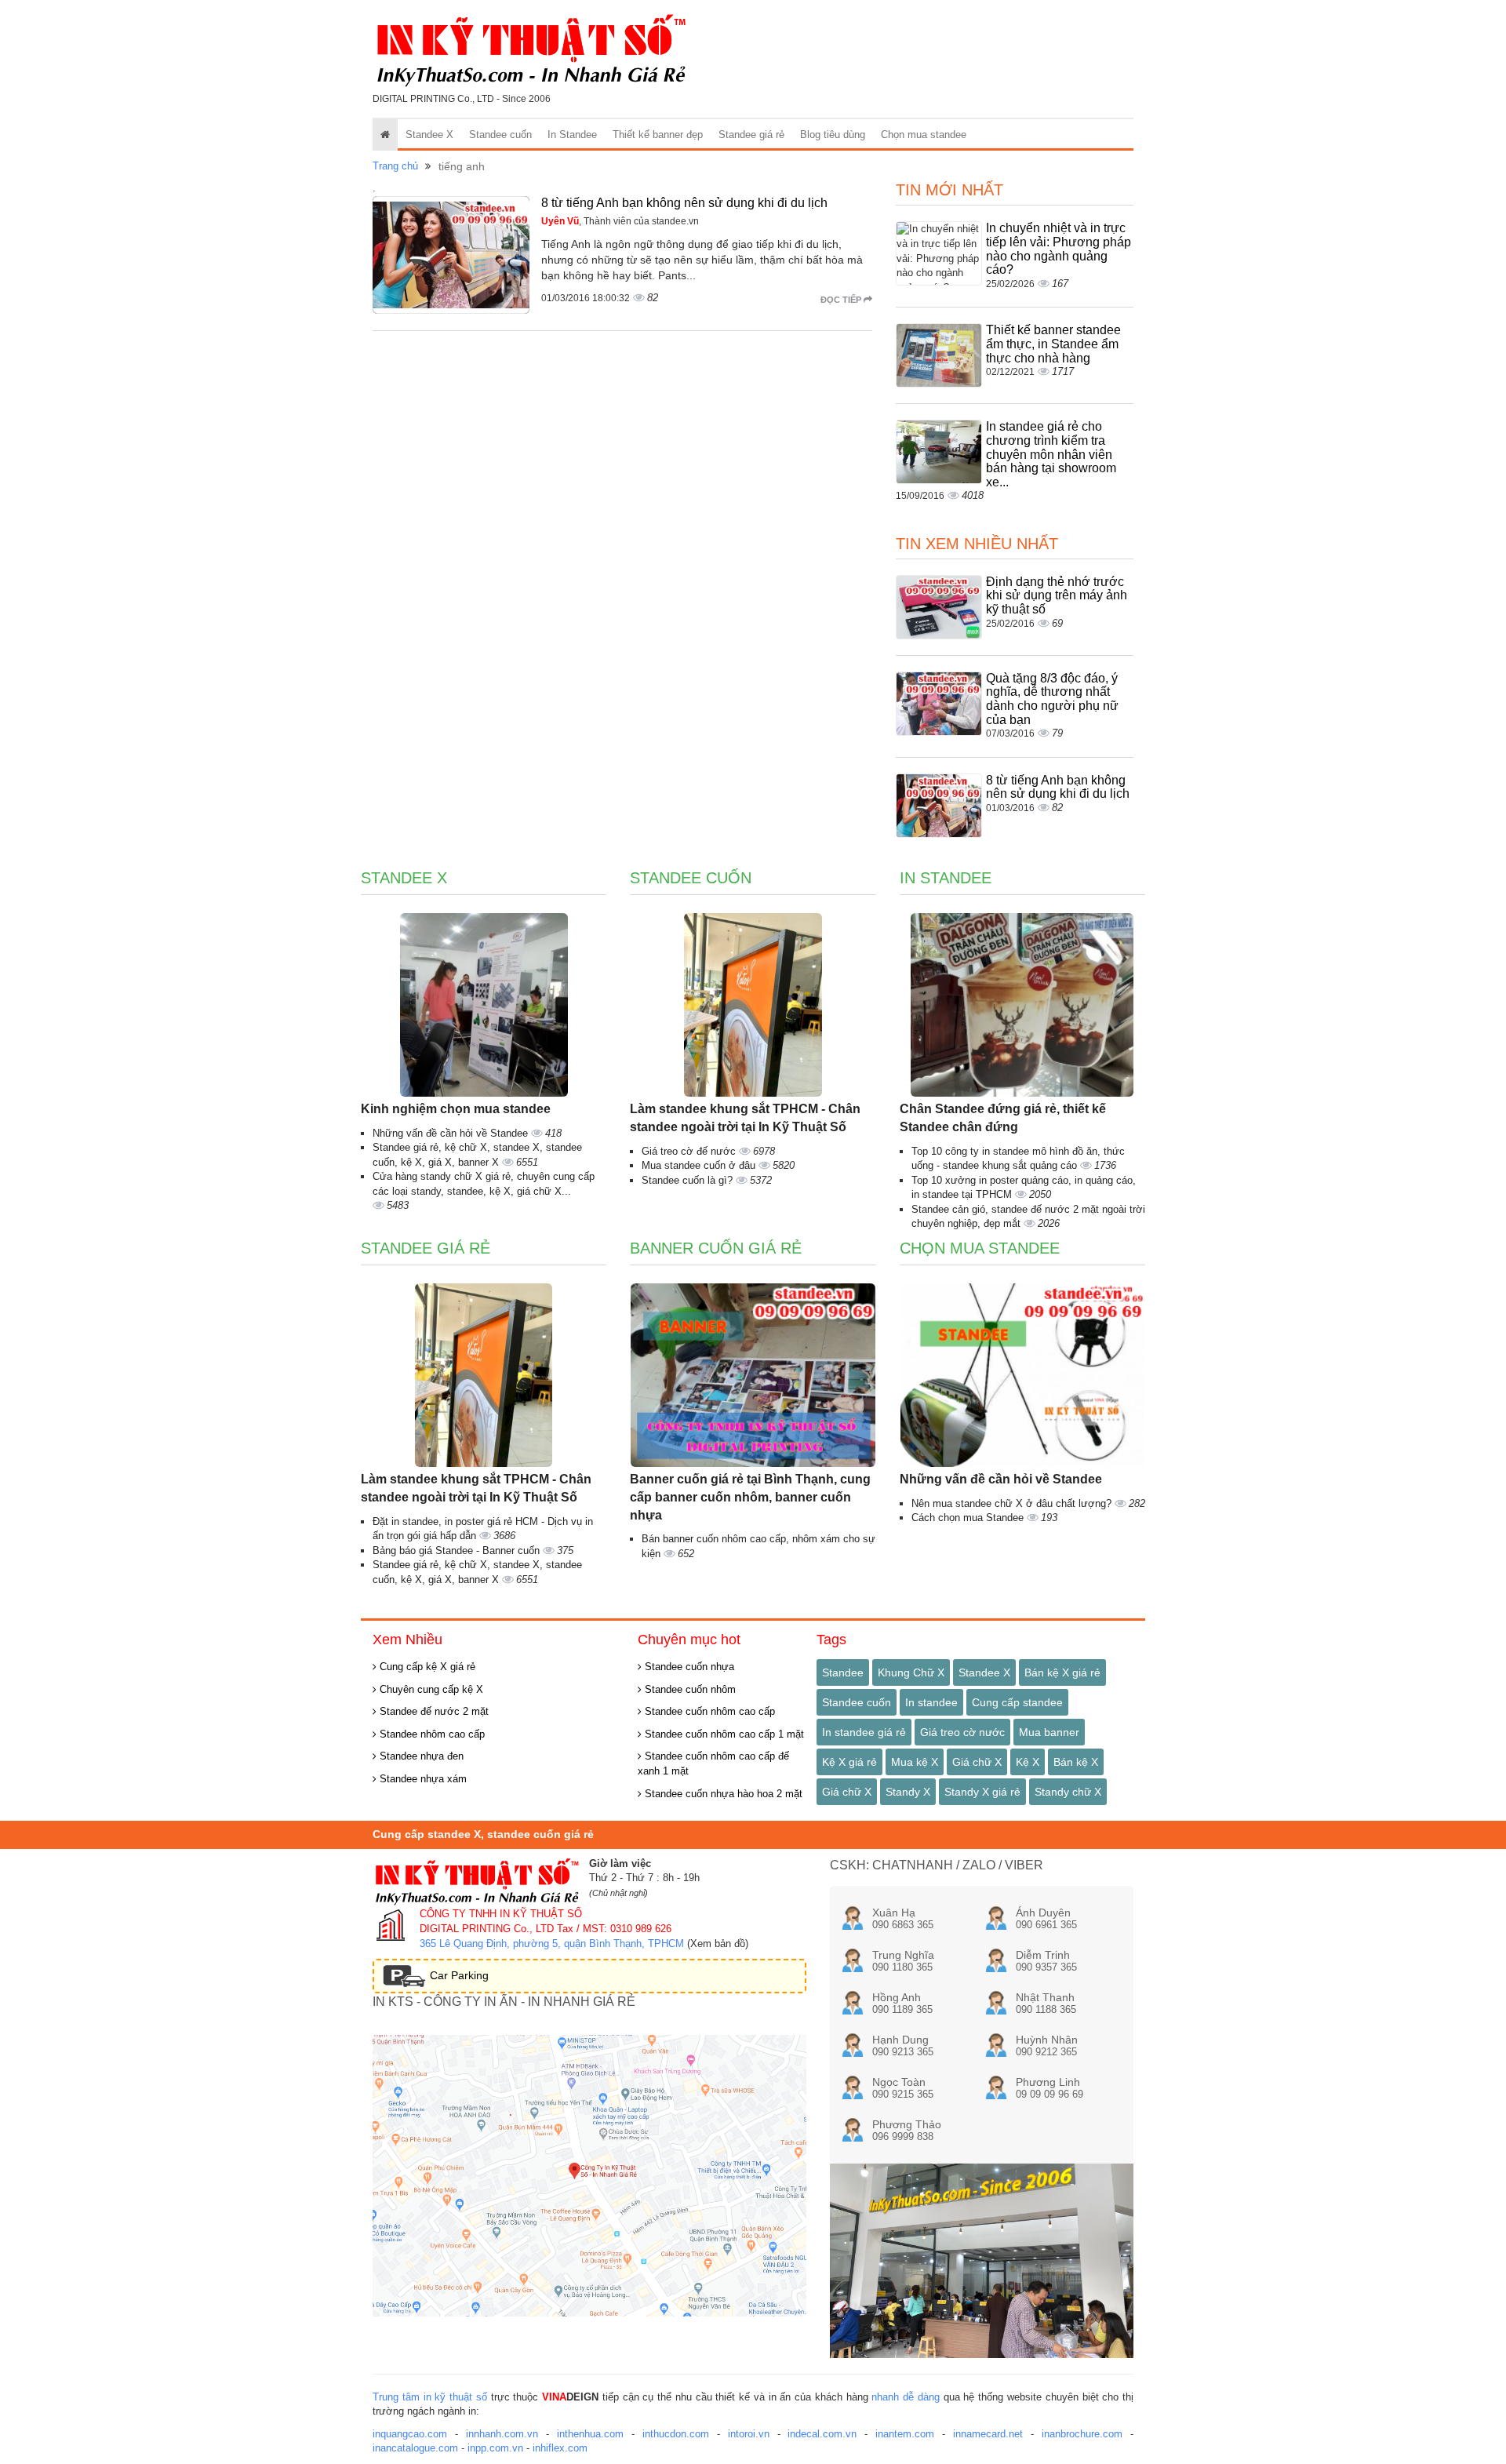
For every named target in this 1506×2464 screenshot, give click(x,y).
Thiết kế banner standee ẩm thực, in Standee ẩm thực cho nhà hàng (1053, 344)
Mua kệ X (915, 1762)
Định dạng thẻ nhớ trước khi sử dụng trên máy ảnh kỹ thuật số (1057, 595)
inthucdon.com (676, 2434)
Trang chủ (395, 166)
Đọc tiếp (842, 300)
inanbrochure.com (1082, 2434)
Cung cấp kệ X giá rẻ (426, 1667)
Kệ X (1028, 1762)
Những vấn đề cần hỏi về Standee (452, 1133)
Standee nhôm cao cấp (431, 1734)
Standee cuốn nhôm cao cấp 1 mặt (723, 1734)
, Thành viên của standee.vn (620, 221)
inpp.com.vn (495, 2448)
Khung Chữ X (911, 1672)
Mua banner (1049, 1732)
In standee (931, 1702)
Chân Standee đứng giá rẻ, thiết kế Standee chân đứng (1003, 1118)
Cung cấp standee (1017, 1702)
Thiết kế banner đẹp (658, 135)
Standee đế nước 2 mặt (433, 1711)
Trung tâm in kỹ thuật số (430, 2397)
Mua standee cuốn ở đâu (700, 1165)
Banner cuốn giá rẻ (716, 1248)
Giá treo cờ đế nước (690, 1151)
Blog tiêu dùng (833, 135)
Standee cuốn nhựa (688, 1667)
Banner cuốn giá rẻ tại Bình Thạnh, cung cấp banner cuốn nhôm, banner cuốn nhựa (750, 1497)
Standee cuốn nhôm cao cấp (708, 1711)
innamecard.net (988, 2434)
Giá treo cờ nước (962, 1732)
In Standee (572, 135)
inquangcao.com (410, 2434)
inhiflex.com (560, 2448)
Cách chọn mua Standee (969, 1518)
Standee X (429, 135)
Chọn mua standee (924, 135)
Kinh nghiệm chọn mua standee (456, 1109)
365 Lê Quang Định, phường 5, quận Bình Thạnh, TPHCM (552, 1944)
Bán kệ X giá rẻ (1062, 1672)
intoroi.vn (749, 2434)
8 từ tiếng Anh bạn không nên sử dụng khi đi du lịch (684, 203)
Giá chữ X (977, 1762)
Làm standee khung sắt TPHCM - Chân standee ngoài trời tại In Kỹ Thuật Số (745, 1118)
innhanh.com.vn (502, 2434)
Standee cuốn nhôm (689, 1689)
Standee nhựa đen (420, 1756)
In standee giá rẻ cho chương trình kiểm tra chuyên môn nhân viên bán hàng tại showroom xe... (1051, 454)
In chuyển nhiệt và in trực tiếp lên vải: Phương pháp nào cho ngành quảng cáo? (1059, 249)
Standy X (908, 1792)
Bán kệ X (1076, 1762)
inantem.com (905, 2434)
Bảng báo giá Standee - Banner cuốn (458, 1550)
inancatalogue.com (415, 2448)
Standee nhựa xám (422, 1779)
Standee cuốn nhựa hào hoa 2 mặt (722, 1794)
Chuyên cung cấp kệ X (430, 1689)
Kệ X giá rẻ (849, 1762)
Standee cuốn (500, 135)
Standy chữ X (1068, 1792)
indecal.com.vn (822, 2434)
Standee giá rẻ (751, 135)
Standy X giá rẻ (982, 1792)
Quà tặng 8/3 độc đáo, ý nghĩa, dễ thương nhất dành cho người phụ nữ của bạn (1052, 699)
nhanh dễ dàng (906, 2397)
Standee (843, 1672)
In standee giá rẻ (864, 1732)
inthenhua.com (590, 2434)
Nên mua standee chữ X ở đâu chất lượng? (1013, 1503)
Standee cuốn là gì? (689, 1180)
